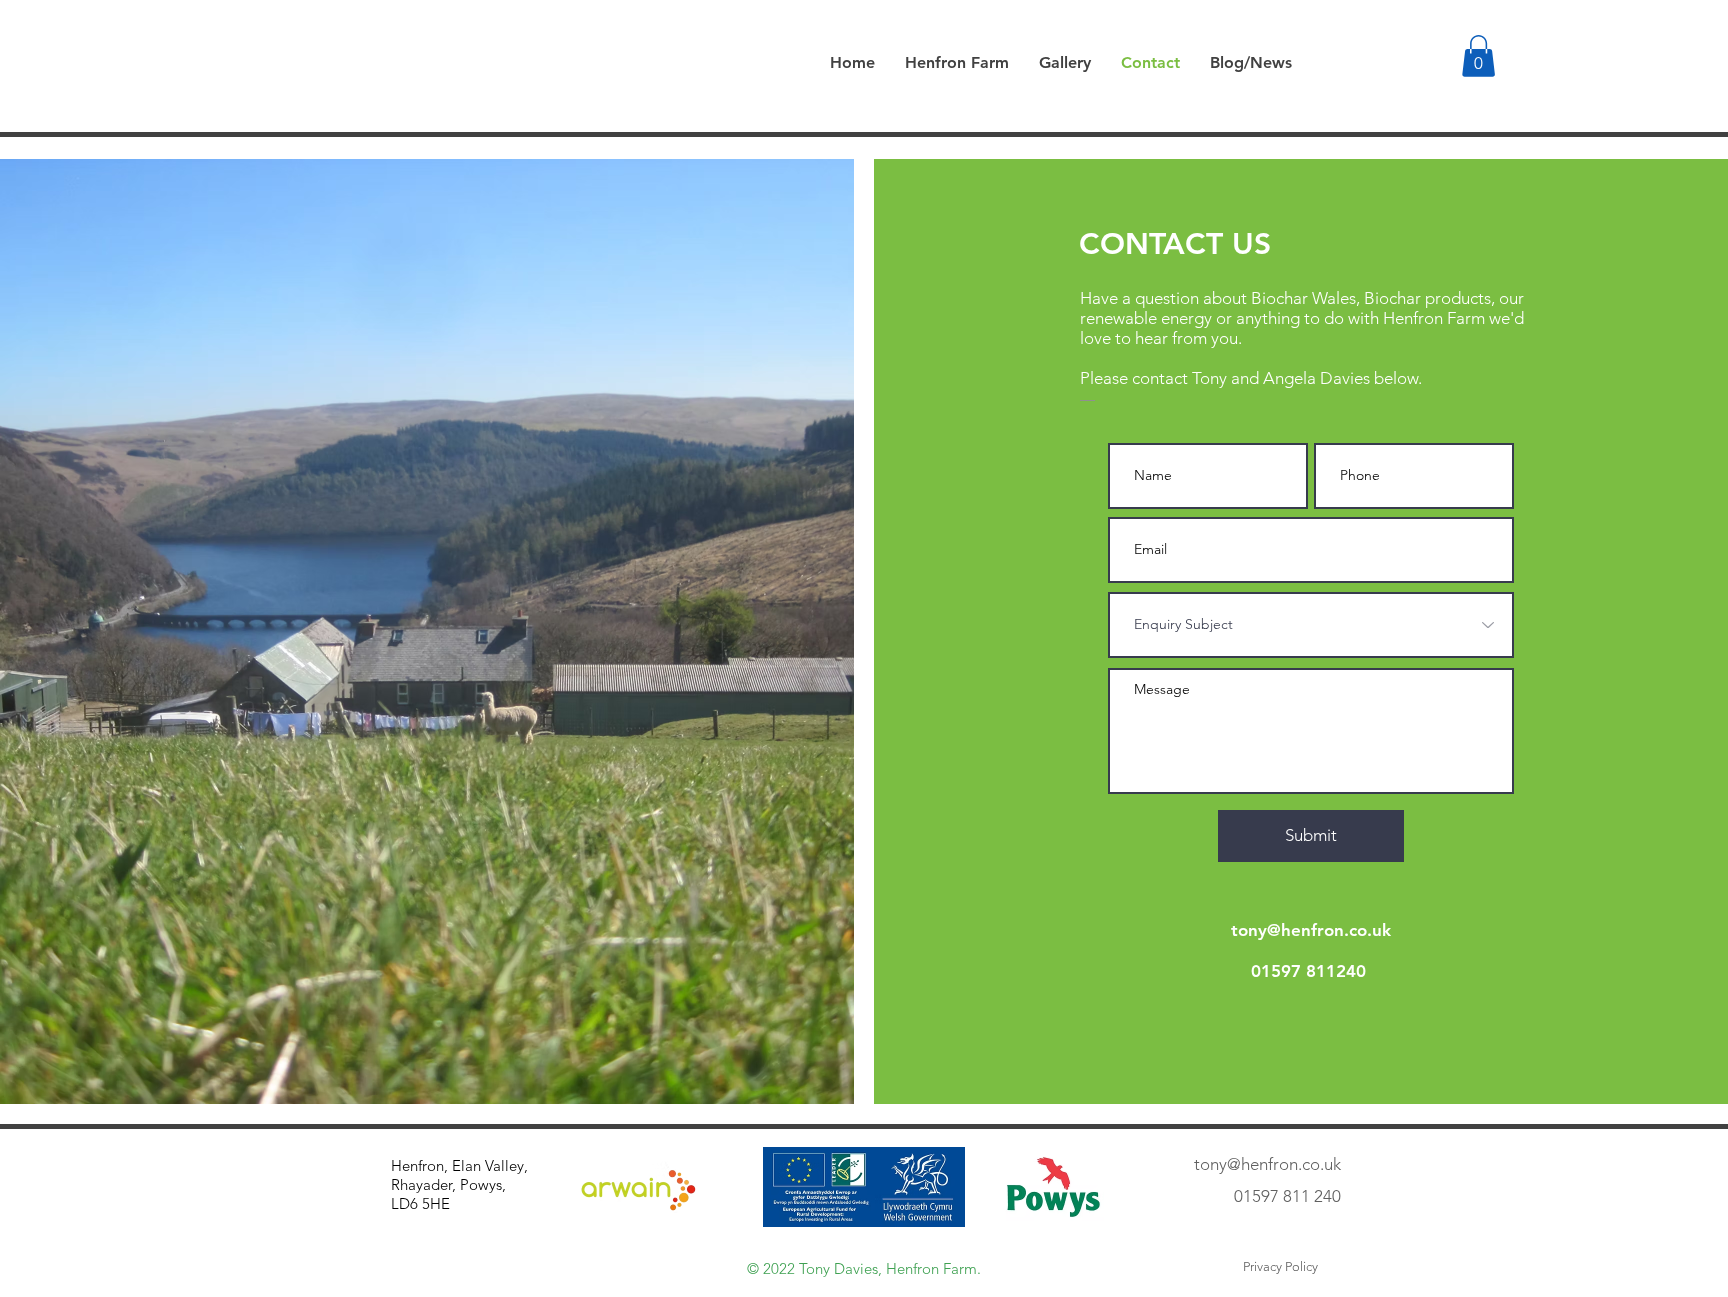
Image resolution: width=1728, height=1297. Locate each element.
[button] (1478, 56)
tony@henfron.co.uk (1311, 930)
